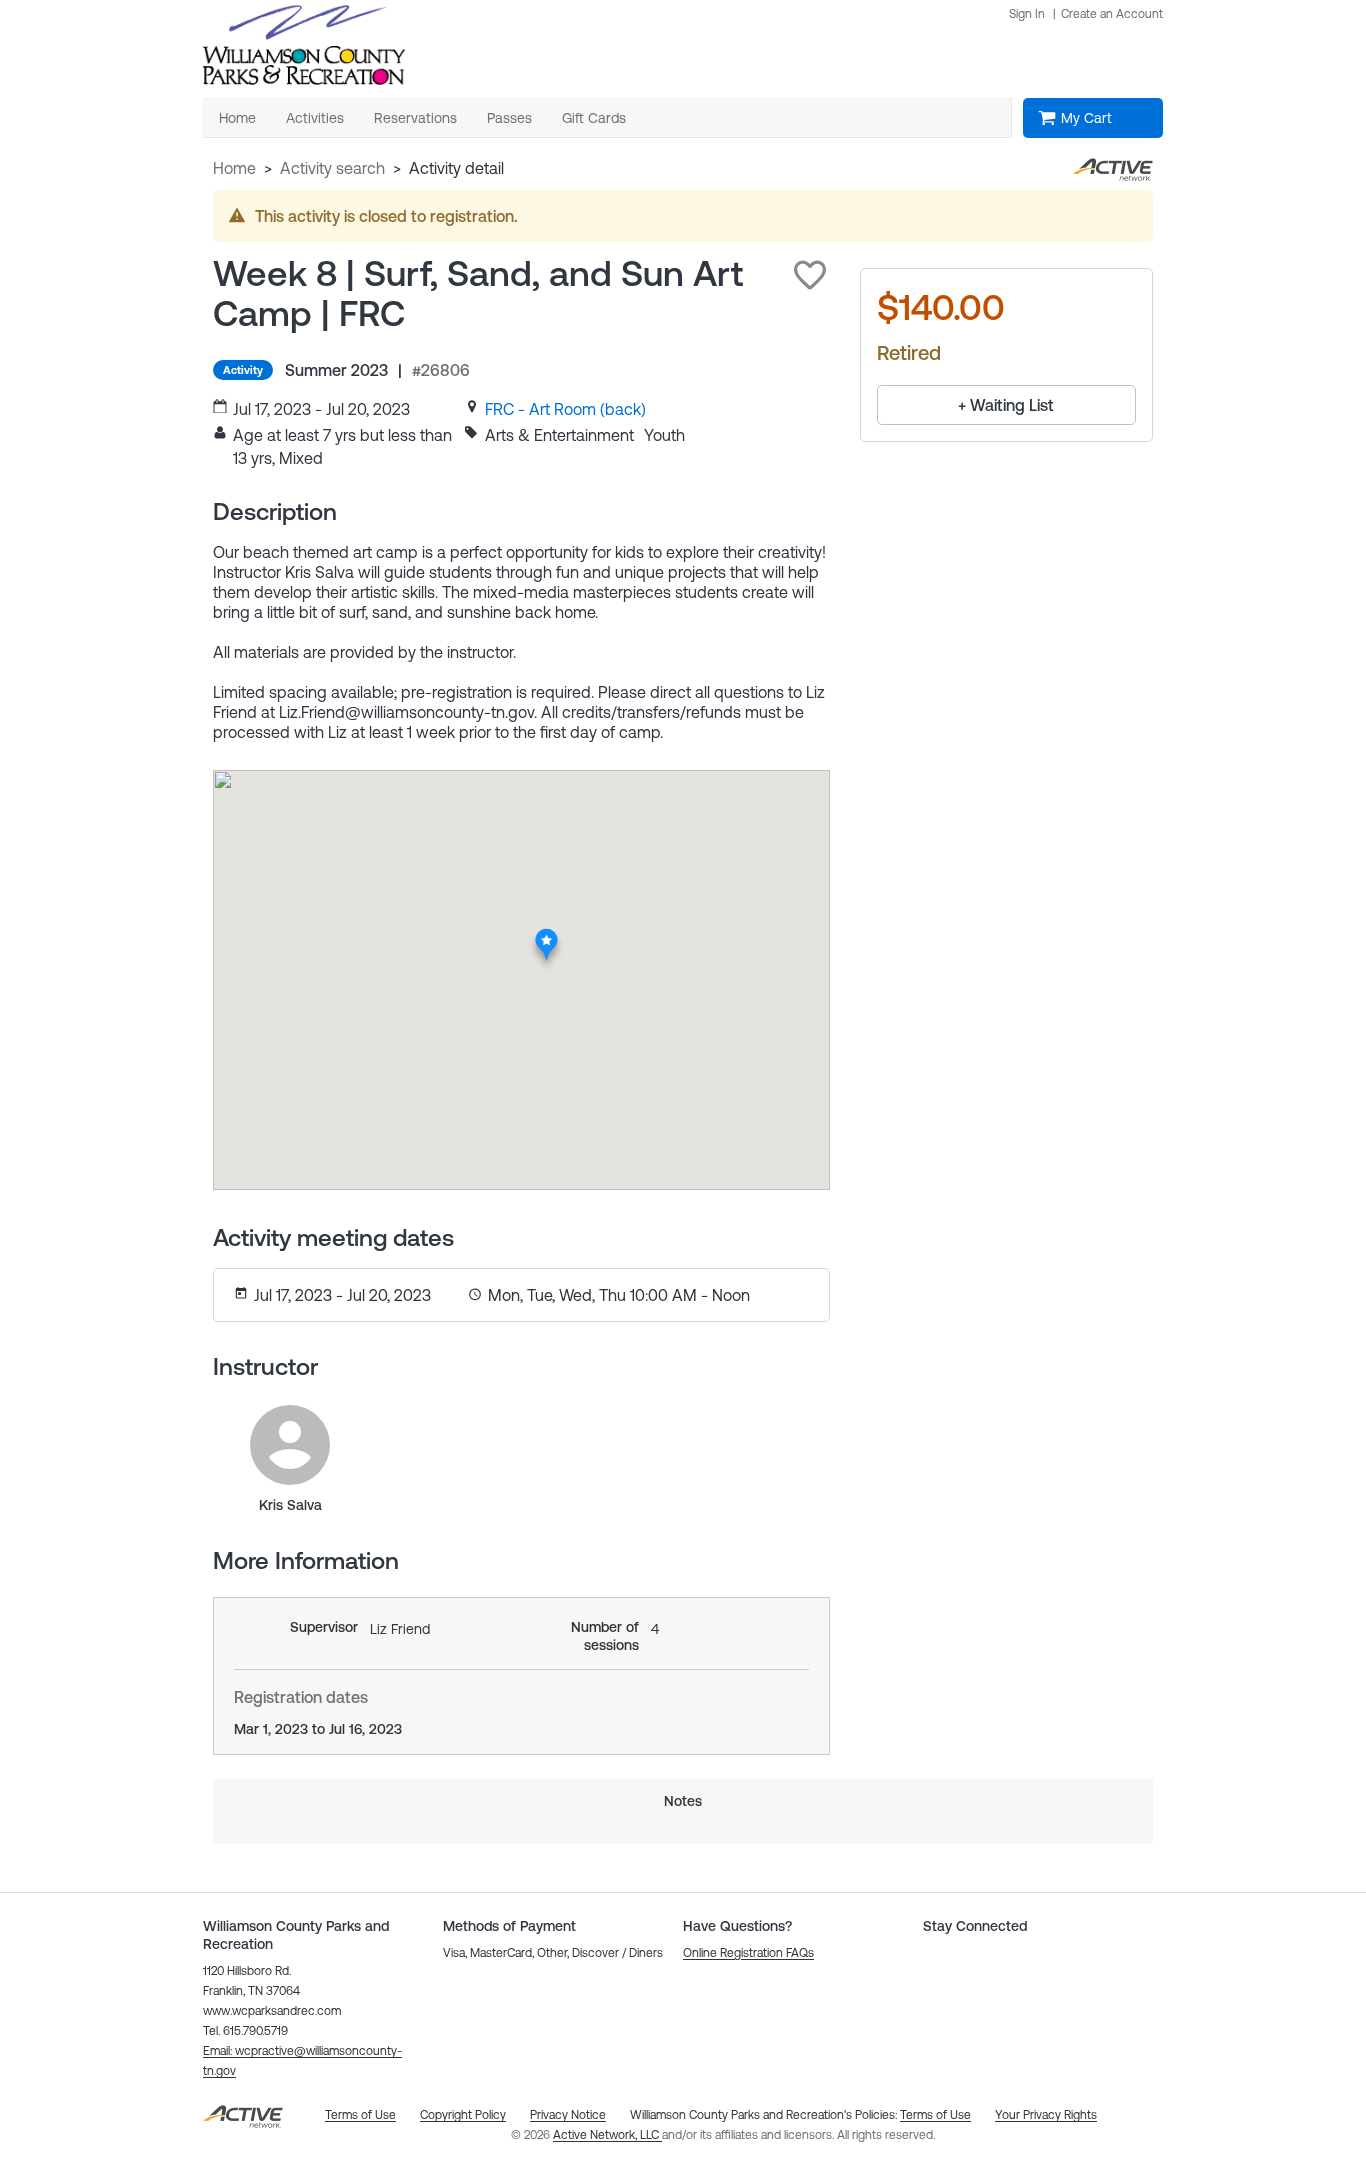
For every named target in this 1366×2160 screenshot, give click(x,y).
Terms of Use (935, 2115)
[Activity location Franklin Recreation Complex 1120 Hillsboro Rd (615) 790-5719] (546, 935)
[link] (565, 409)
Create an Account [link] (1112, 14)
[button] (810, 275)
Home (234, 168)
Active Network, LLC (607, 2135)
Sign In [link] (1027, 14)
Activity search (332, 168)
